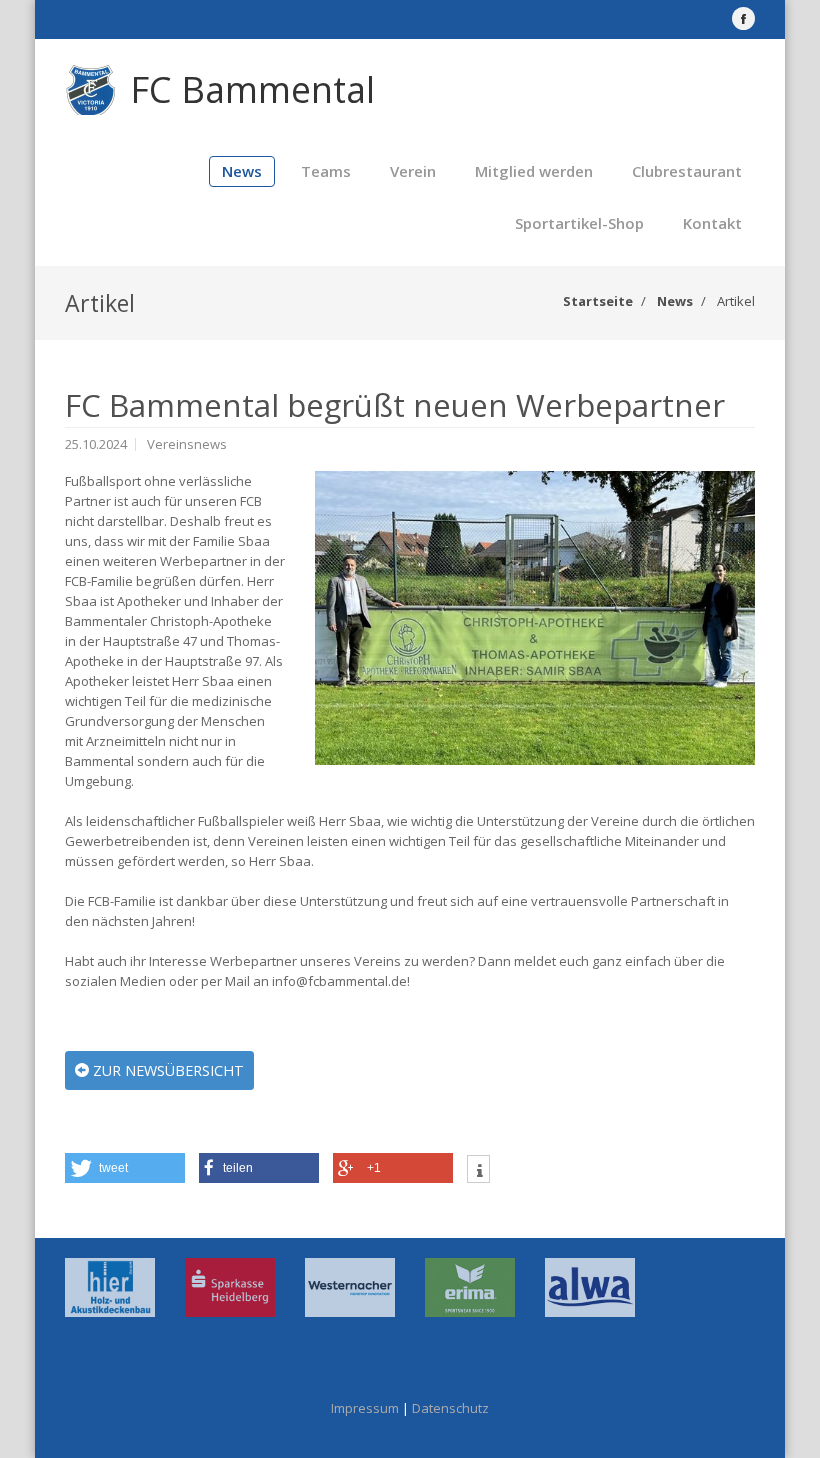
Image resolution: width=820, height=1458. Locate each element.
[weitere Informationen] (478, 1171)
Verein (413, 171)
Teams (326, 171)
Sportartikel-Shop (579, 223)
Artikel (736, 301)
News (242, 171)
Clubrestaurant (687, 171)
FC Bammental (252, 89)
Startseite (598, 301)
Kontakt (712, 223)
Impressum (365, 1408)
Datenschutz (450, 1408)
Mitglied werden (534, 171)
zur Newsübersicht (166, 1070)
